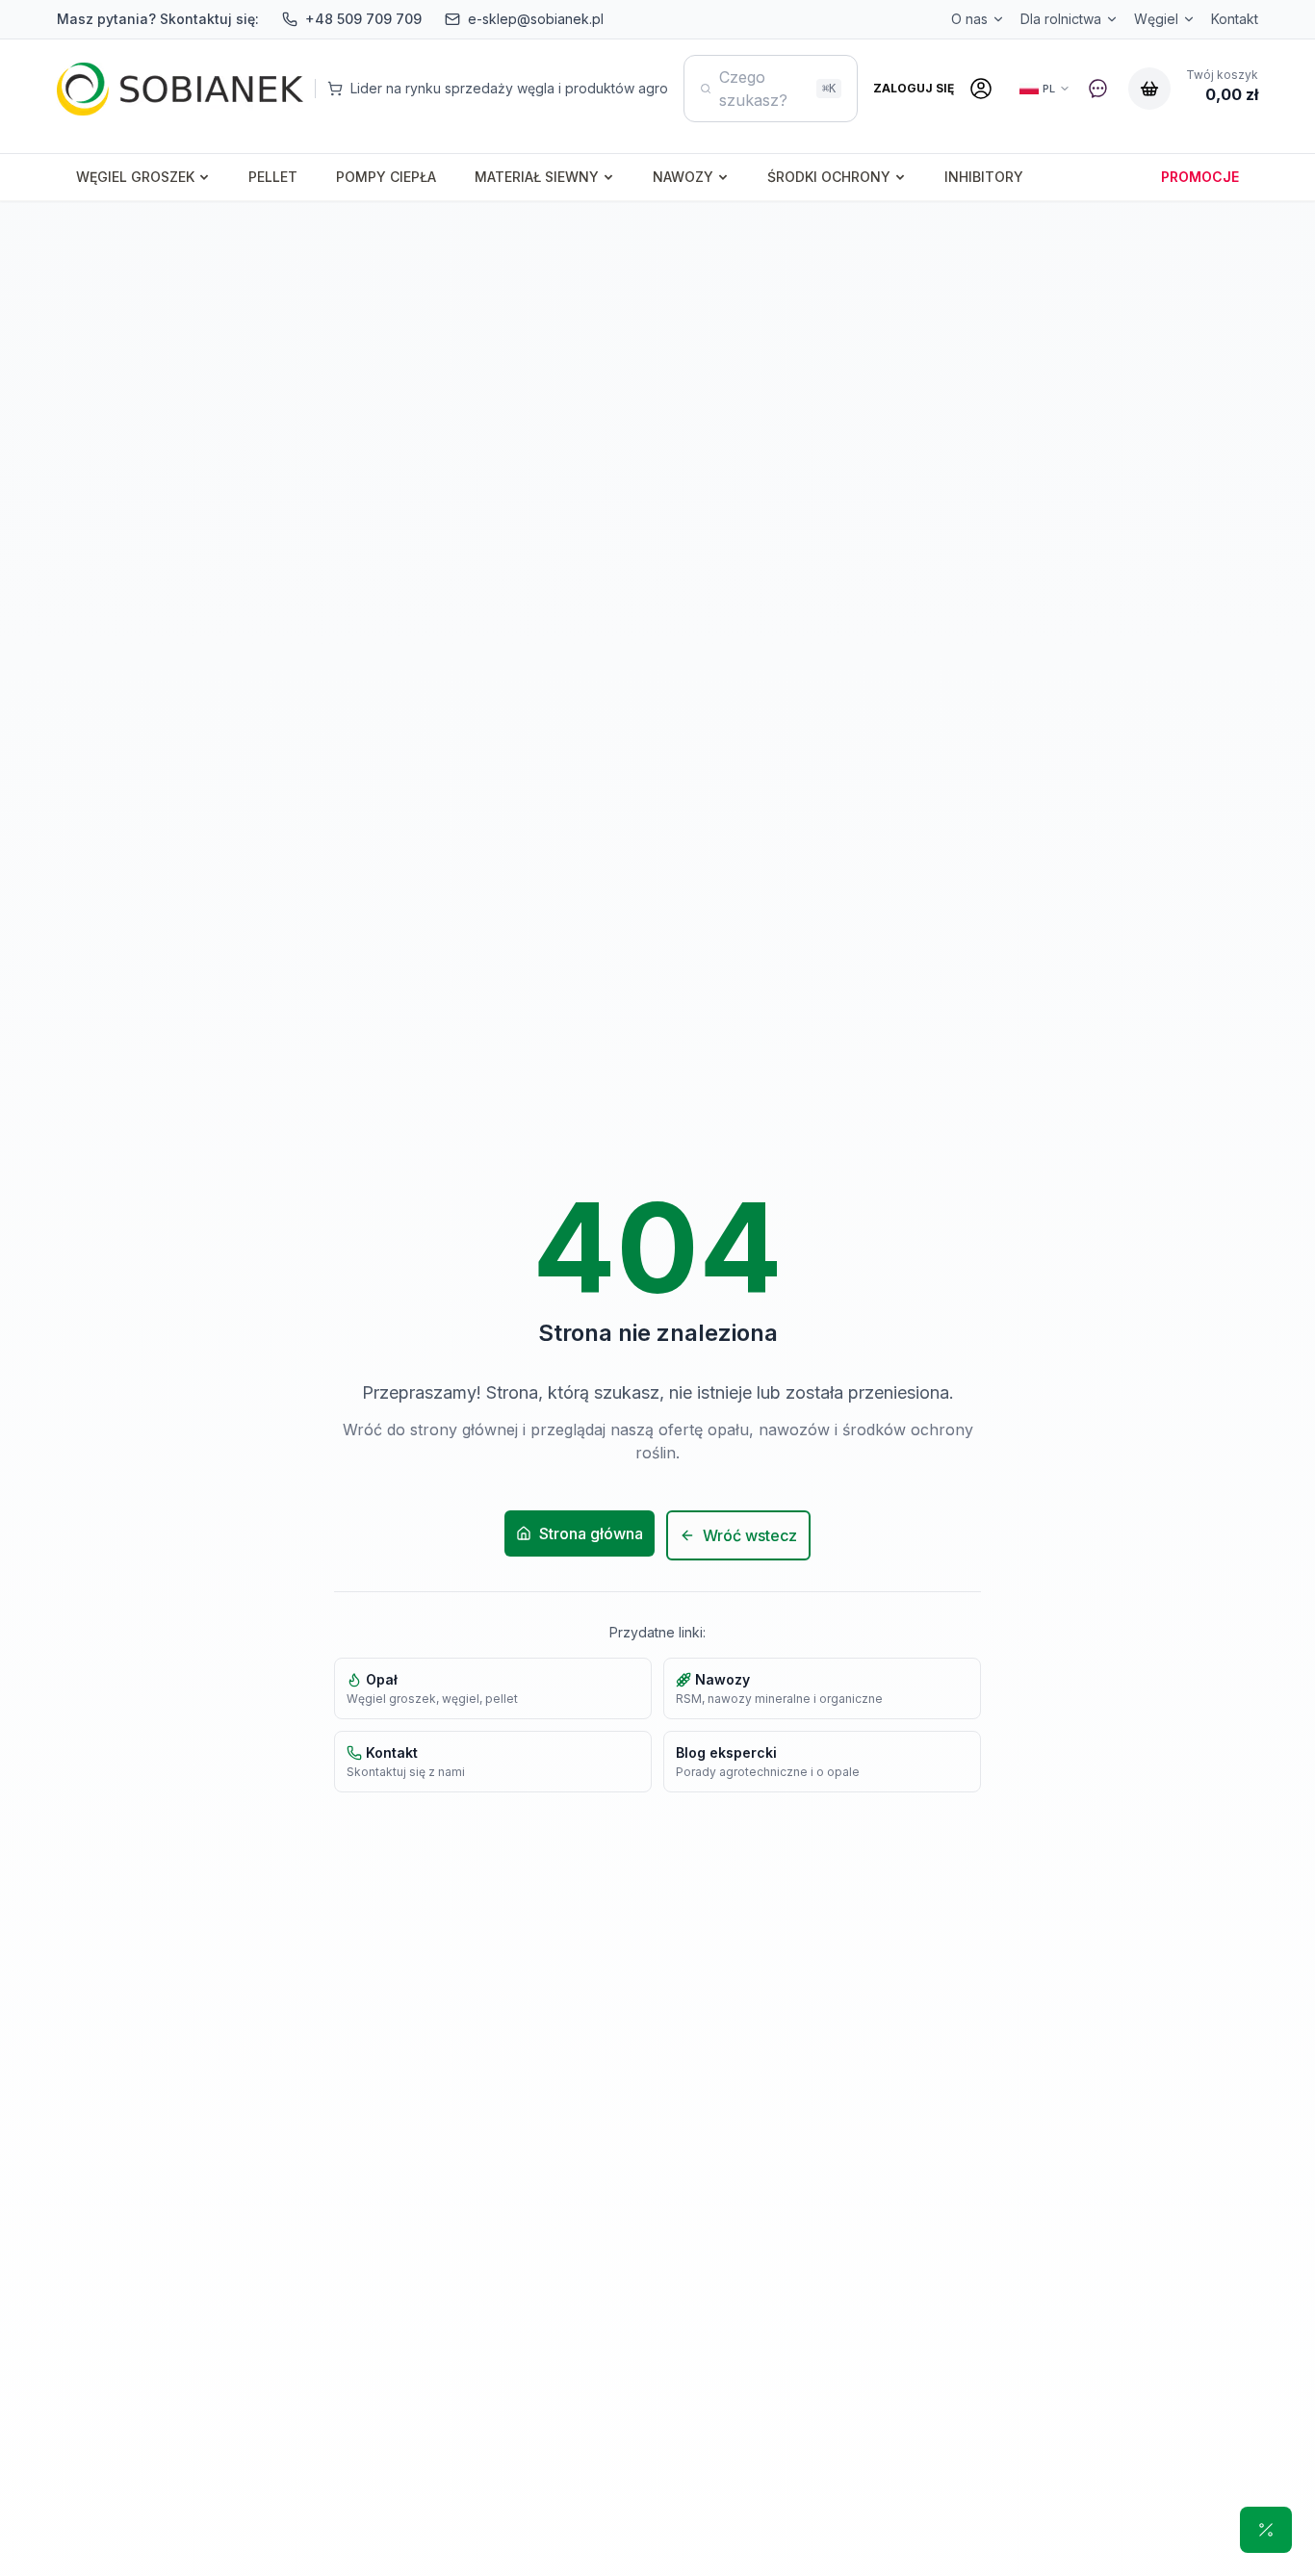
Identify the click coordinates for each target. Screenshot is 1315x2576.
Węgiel (1156, 19)
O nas (969, 19)
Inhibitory (984, 177)
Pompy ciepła (386, 177)
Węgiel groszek (135, 177)
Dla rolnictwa (1061, 19)
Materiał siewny (537, 177)
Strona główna (591, 1533)
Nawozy (683, 177)
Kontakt (1235, 19)
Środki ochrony (829, 177)
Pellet (273, 177)
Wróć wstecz (750, 1535)
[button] (1266, 2530)
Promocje (1200, 177)
